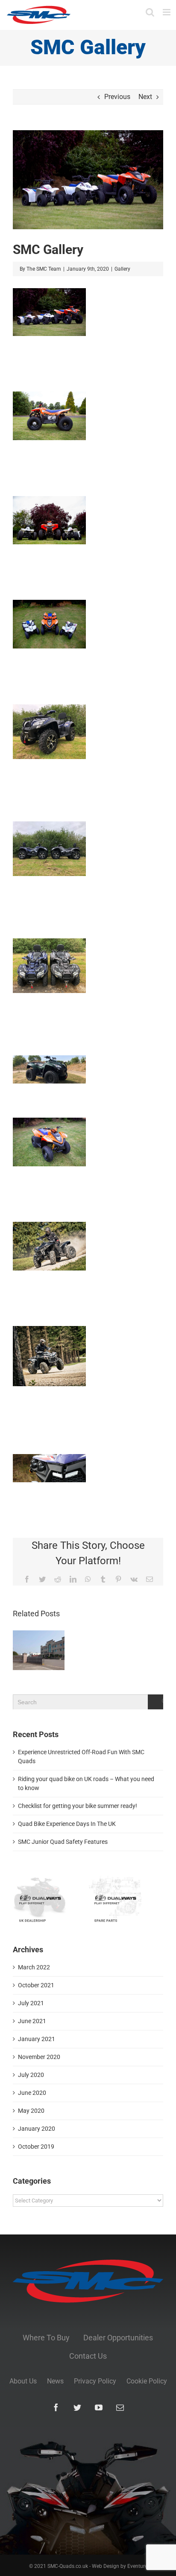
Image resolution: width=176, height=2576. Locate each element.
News (55, 2381)
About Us (23, 2381)
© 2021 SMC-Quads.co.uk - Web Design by (78, 2566)
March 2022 (34, 1967)
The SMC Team (44, 269)
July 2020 (31, 2075)
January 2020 (37, 2129)
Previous (117, 97)
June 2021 (32, 2021)
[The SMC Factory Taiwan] (39, 1650)
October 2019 (36, 2147)
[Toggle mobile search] (150, 12)
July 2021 (31, 2003)
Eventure (137, 2566)
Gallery (122, 269)
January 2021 (37, 2039)
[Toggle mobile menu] (167, 12)
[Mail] (120, 2407)
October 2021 (36, 1985)
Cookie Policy (147, 2381)
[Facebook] (56, 2407)
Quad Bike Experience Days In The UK (67, 1824)
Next (145, 97)
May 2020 (31, 2111)
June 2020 (32, 2093)
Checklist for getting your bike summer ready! (78, 1806)
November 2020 (39, 2057)
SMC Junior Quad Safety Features (63, 1842)
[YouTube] (99, 2407)
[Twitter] (77, 2407)
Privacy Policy (95, 2381)
